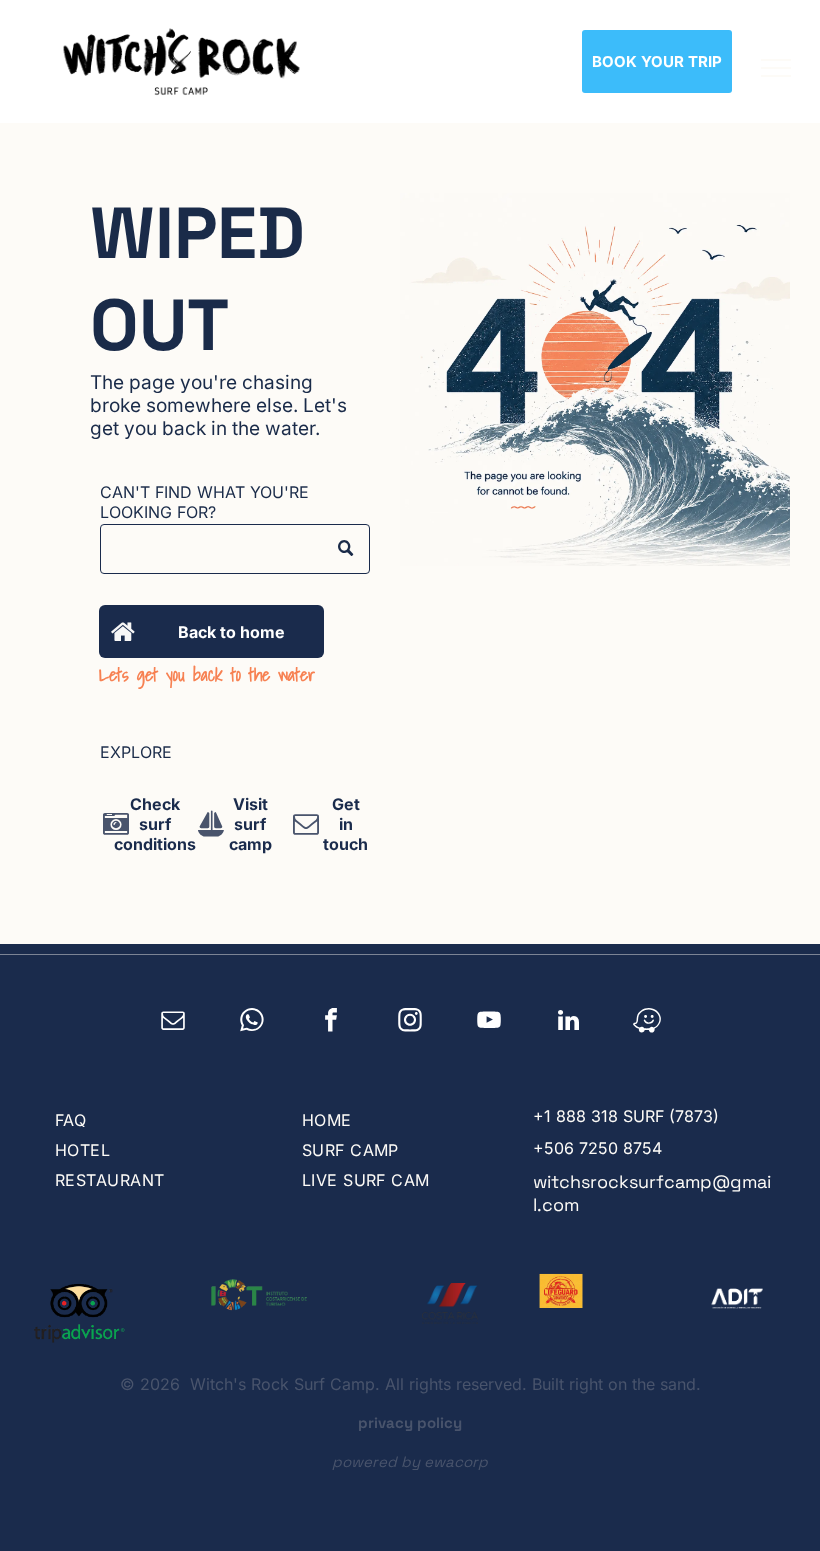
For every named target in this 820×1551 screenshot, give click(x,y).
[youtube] (489, 1023)
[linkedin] (568, 1023)
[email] (173, 1023)
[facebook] (331, 1023)
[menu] (776, 68)
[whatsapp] (252, 1023)
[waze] (647, 1023)
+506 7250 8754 (597, 1148)
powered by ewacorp (410, 1461)
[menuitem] (158, 1120)
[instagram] (410, 1023)
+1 (542, 1116)
